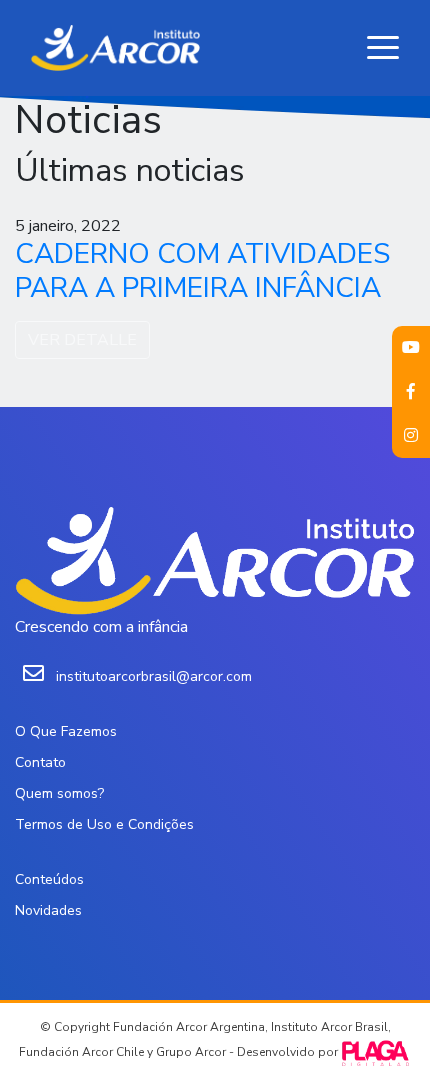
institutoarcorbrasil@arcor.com (154, 676)
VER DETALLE (82, 340)
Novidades (48, 910)
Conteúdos (49, 879)
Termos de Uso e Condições (104, 824)
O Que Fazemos (66, 731)
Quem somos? (59, 793)
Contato (40, 762)
